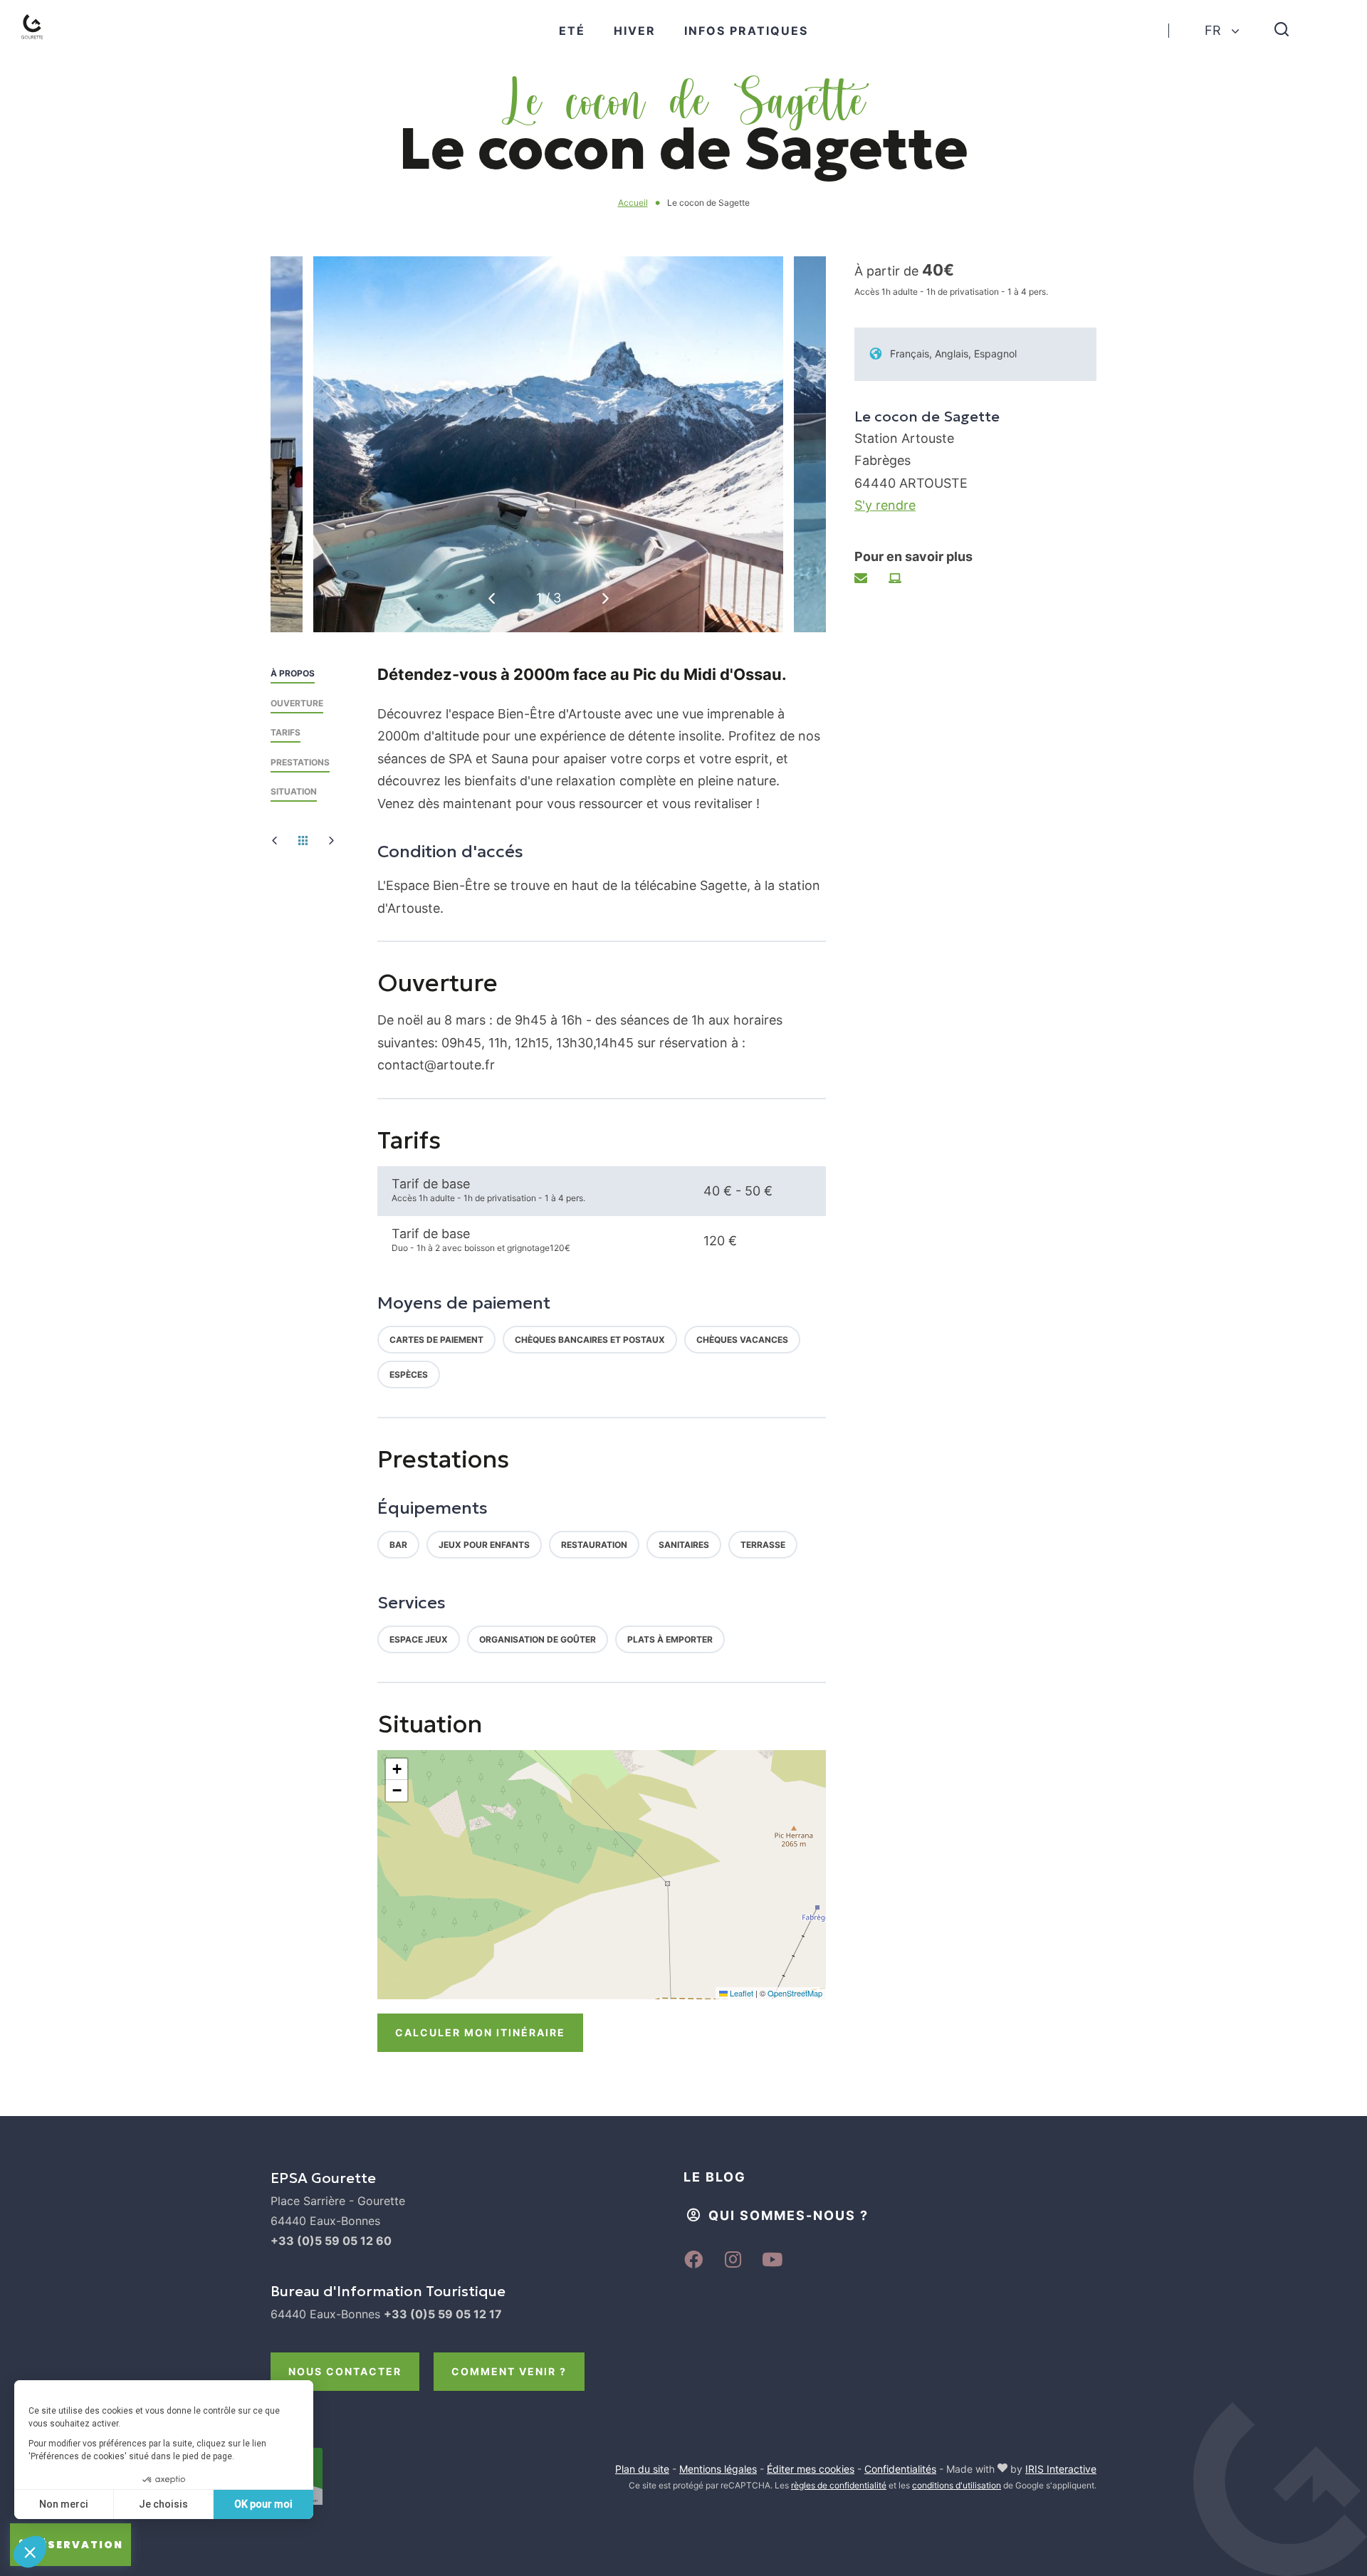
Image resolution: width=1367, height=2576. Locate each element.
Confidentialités (900, 2469)
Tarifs (286, 732)
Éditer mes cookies (811, 2469)
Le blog (715, 2177)
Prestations (300, 762)
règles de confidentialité (839, 2485)
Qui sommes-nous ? (789, 2215)
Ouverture (297, 703)
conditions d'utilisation (957, 2485)
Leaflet (740, 1993)
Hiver (635, 31)
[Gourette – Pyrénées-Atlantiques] (47, 43)
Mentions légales (718, 2469)
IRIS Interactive (1061, 2469)
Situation (294, 791)
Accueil (633, 203)
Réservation (78, 2545)
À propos (293, 673)
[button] (606, 598)
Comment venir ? (509, 2371)
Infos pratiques (746, 31)
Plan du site (642, 2469)
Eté (572, 31)
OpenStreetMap (795, 1993)
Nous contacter (345, 2371)
